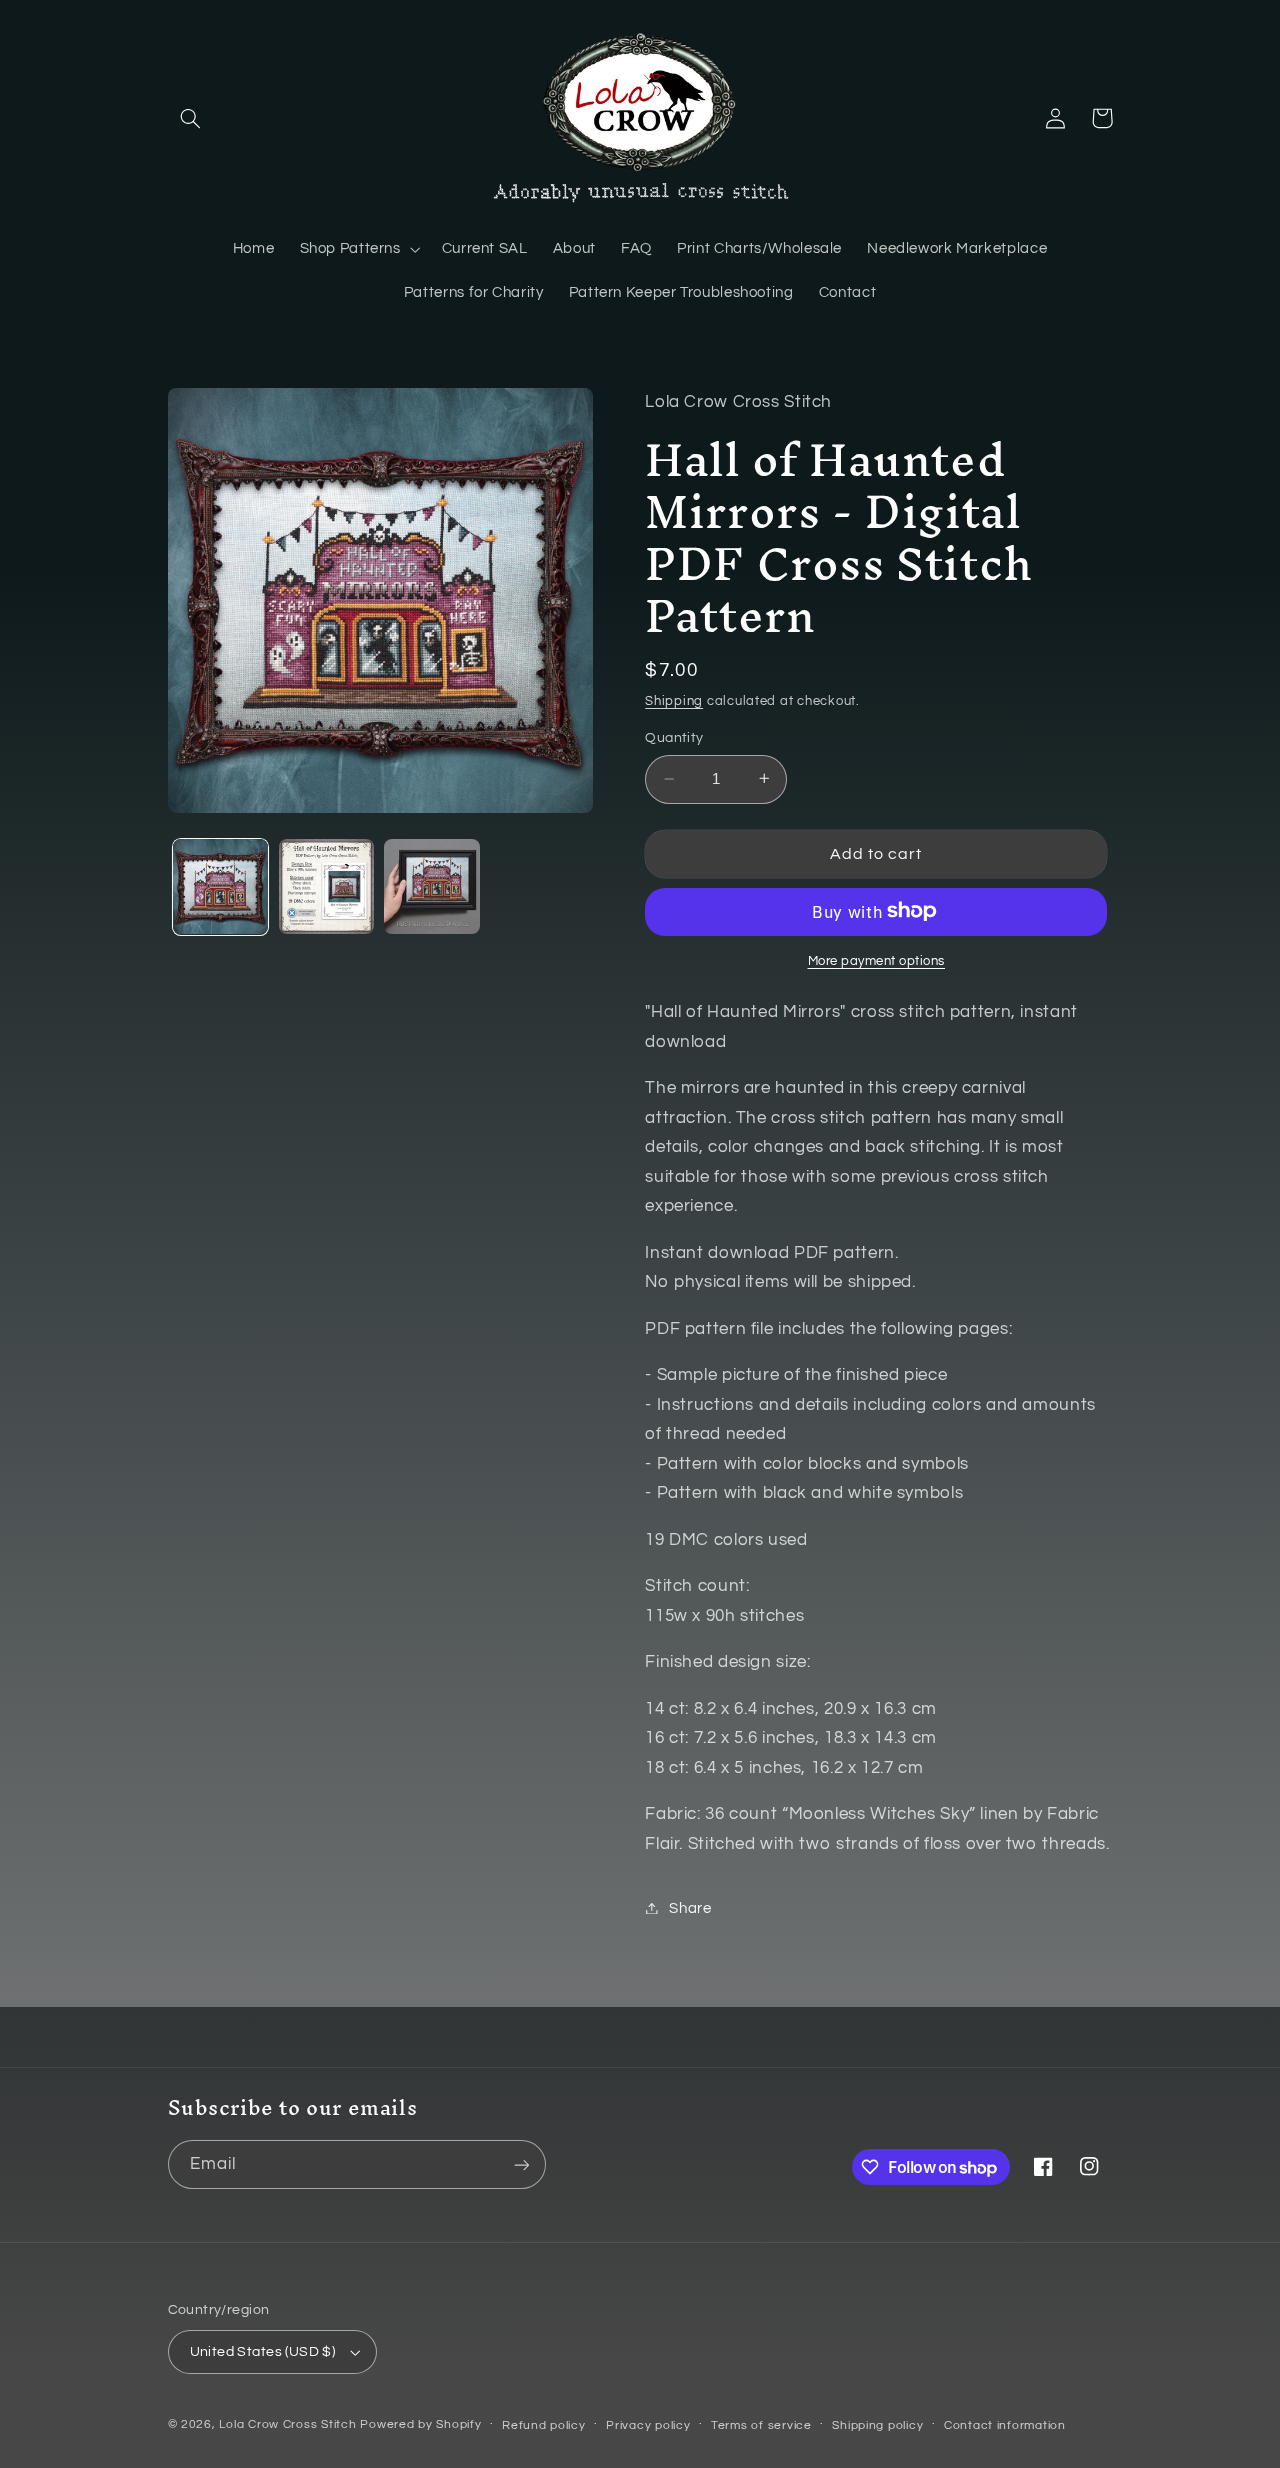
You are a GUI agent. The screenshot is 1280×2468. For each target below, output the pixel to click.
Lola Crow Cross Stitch (287, 2424)
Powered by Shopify (420, 2424)
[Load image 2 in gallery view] (326, 886)
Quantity (674, 738)
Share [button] (690, 1907)
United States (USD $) (263, 2352)
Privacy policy (648, 2425)
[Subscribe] (521, 2164)
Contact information (1005, 2425)
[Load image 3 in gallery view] (431, 886)
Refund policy (544, 2425)
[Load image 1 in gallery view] (220, 886)
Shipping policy (877, 2425)
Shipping (674, 700)
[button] (191, 118)
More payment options (877, 960)
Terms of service (761, 2425)
